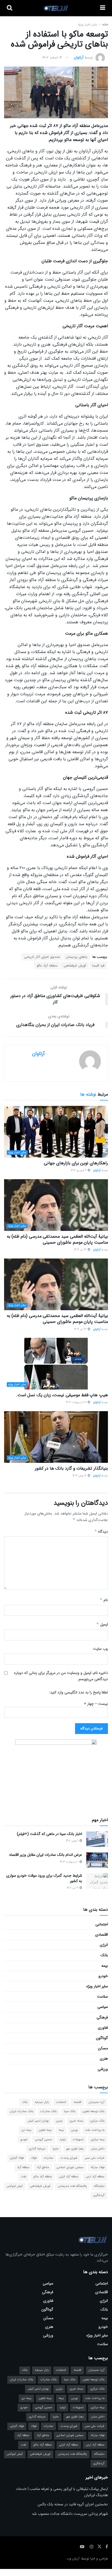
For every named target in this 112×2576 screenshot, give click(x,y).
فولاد (34, 2158)
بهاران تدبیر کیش (38, 2121)
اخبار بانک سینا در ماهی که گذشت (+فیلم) (49, 1834)
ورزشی (103, 2069)
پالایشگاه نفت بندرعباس (72, 2186)
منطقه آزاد (23, 2167)
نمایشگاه (99, 2186)
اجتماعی (102, 1924)
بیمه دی (26, 2130)
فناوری (103, 2028)
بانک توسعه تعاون (94, 2111)
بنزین (59, 2121)
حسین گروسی (44, 2140)
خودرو (103, 1976)
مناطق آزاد (43, 2167)
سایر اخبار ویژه (88, 24)
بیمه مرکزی (98, 2140)
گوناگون (102, 2038)
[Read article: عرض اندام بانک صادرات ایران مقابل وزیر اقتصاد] (97, 1860)
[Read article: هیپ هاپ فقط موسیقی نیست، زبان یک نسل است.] (56, 1364)
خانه (105, 24)
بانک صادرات (49, 2111)
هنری (104, 2059)
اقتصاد (77, 2102)
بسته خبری (76, 2121)
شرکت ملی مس (95, 2158)
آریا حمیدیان (97, 2102)
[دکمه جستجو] (10, 8)
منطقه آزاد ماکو (47, 966)
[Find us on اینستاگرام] (92, 2547)
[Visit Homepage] (56, 8)
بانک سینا (70, 2111)
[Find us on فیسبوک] (107, 2547)
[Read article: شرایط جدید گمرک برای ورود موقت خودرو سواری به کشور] (97, 1881)
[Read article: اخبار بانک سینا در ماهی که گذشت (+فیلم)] (97, 1839)
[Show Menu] (103, 8)
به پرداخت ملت (95, 2130)
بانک (104, 1955)
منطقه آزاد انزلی (69, 2177)
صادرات (49, 2158)
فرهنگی (102, 2017)
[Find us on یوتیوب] (82, 2547)
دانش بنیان (98, 2149)
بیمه (105, 1966)
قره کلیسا (98, 966)
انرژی (104, 1945)
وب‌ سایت (100, 1649)
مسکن (103, 2048)
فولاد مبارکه (98, 2167)
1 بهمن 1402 (73, 1841)
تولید (63, 2140)
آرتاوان (79, 58)
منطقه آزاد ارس (95, 2177)
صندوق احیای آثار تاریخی (42, 957)
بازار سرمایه (42, 2102)
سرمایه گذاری (37, 2149)
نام (104, 1600)
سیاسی (103, 2007)
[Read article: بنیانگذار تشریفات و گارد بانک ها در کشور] (56, 1437)
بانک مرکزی (97, 2121)
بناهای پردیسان (77, 957)
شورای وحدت (69, 2158)
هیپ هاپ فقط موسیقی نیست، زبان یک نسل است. (62, 1395)
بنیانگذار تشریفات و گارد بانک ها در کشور (71, 1468)
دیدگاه (101, 1532)
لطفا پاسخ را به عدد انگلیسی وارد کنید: (78, 1692)
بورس (74, 2130)
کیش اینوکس (15, 2186)
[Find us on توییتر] (99, 2547)
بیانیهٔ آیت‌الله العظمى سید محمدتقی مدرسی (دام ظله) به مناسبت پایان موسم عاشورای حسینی (57, 1239)
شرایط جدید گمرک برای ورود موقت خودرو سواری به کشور (44, 1878)
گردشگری (99, 2195)
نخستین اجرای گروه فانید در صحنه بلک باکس (73, 2504)
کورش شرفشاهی (75, 966)
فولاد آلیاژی (17, 2158)
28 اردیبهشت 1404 (77, 1402)
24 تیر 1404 (81, 1250)
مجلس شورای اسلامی (70, 2167)
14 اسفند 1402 (52, 58)
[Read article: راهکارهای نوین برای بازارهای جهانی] (56, 1132)
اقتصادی (102, 1935)
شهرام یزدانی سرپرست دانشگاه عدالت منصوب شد (70, 2514)
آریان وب (73, 2559)
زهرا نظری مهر (75, 2149)
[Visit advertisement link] (56, 1773)
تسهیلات (78, 2140)
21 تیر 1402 (73, 1888)
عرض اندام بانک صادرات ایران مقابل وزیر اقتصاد (46, 1855)
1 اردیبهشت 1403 (70, 1862)
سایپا (56, 2149)
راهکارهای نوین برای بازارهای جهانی (76, 1163)
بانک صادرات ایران (22, 2111)
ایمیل (102, 1624)
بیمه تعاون (45, 2130)
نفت (24, 2177)
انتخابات (61, 2102)
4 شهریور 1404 (79, 1170)
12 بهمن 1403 (80, 1476)
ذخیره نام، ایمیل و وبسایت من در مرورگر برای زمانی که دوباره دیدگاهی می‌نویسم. (61, 1676)
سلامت (102, 1997)
